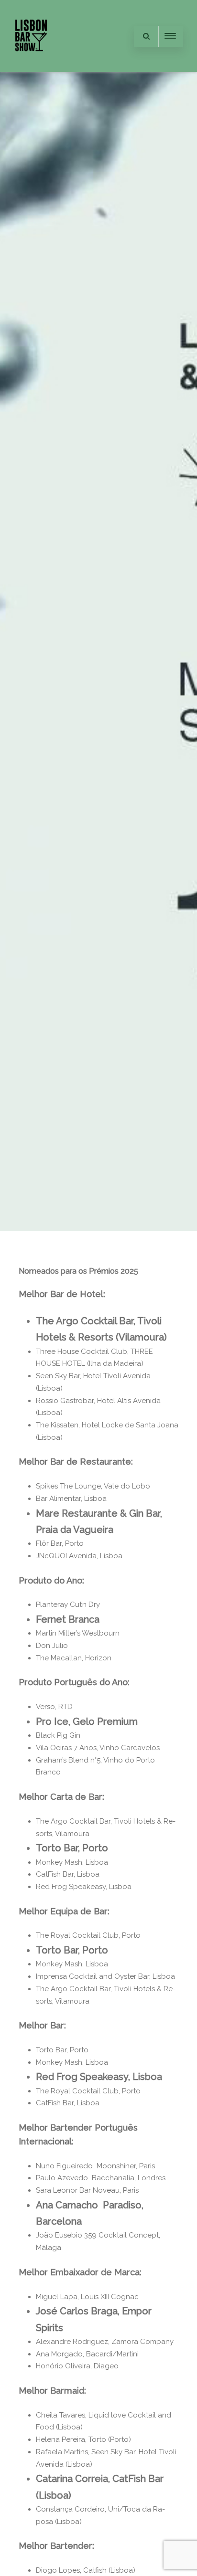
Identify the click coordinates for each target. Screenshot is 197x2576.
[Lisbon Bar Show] (31, 68)
